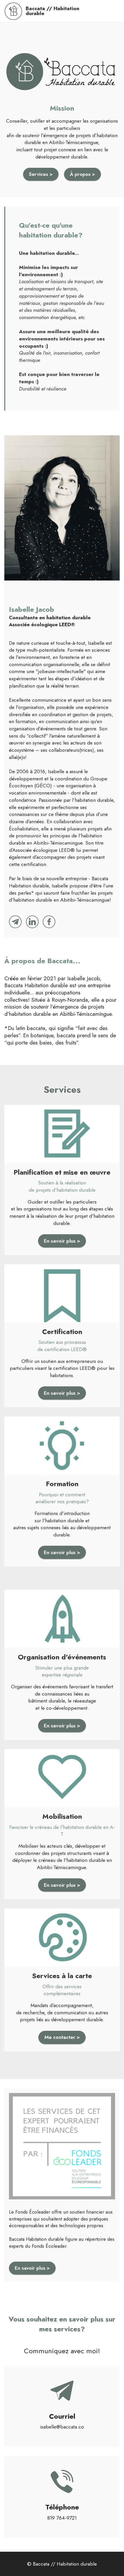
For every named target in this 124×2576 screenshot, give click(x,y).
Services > (41, 174)
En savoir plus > (62, 1241)
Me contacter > (62, 2037)
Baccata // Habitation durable (52, 11)
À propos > (82, 174)
